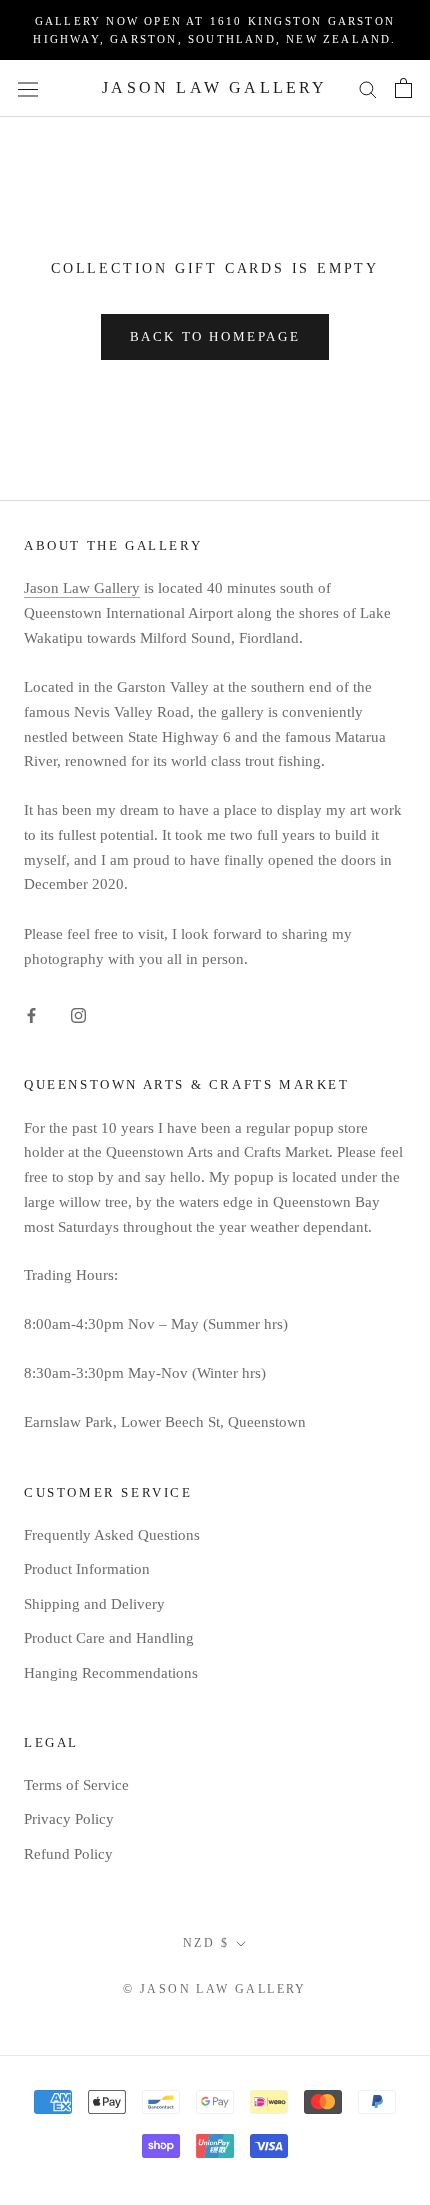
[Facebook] (31, 1013)
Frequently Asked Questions (112, 1535)
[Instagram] (78, 1013)
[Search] (368, 88)
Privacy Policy (69, 1819)
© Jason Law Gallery (215, 1989)
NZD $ (206, 1943)
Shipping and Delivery (94, 1604)
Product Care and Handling (109, 1638)
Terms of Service (76, 1785)
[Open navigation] (28, 88)
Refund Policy (68, 1854)
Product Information (87, 1569)
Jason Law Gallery (82, 588)
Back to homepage (215, 336)
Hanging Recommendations (111, 1673)
